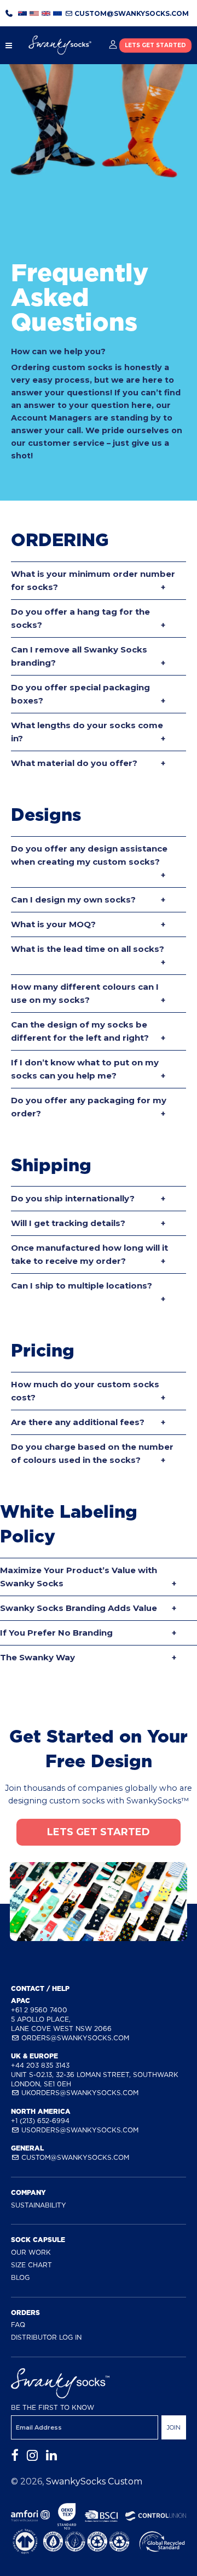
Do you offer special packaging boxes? (80, 694)
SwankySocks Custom (94, 2481)
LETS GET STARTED (155, 45)
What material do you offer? (74, 763)
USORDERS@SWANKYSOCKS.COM (79, 2130)
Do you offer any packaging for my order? (89, 1107)
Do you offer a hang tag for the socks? (80, 618)
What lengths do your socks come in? (87, 732)
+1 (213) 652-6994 (40, 2121)
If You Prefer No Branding (56, 1633)
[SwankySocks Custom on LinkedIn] (51, 2456)
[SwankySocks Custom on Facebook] (15, 2456)
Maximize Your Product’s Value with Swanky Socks (79, 1577)
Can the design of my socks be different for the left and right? (80, 1031)
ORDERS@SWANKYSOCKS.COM (74, 2038)
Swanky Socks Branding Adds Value (79, 1608)
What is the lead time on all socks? (88, 949)
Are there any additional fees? (78, 1422)
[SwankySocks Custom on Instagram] (32, 2456)
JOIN (174, 2427)
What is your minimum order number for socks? (93, 580)
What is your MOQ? (53, 924)
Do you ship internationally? (73, 1198)
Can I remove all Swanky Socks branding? (79, 656)
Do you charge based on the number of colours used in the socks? (92, 1453)
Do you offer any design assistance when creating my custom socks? (89, 855)
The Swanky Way (37, 1657)
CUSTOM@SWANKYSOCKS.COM (131, 13)
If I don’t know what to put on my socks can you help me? (85, 1069)
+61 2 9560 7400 (39, 2010)
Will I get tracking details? (68, 1223)
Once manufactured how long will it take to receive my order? (89, 1254)
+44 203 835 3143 (40, 2065)
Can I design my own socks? (73, 900)
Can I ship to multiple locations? (82, 1286)
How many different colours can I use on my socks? (85, 993)
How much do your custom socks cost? (85, 1391)
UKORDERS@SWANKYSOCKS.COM (79, 2093)
